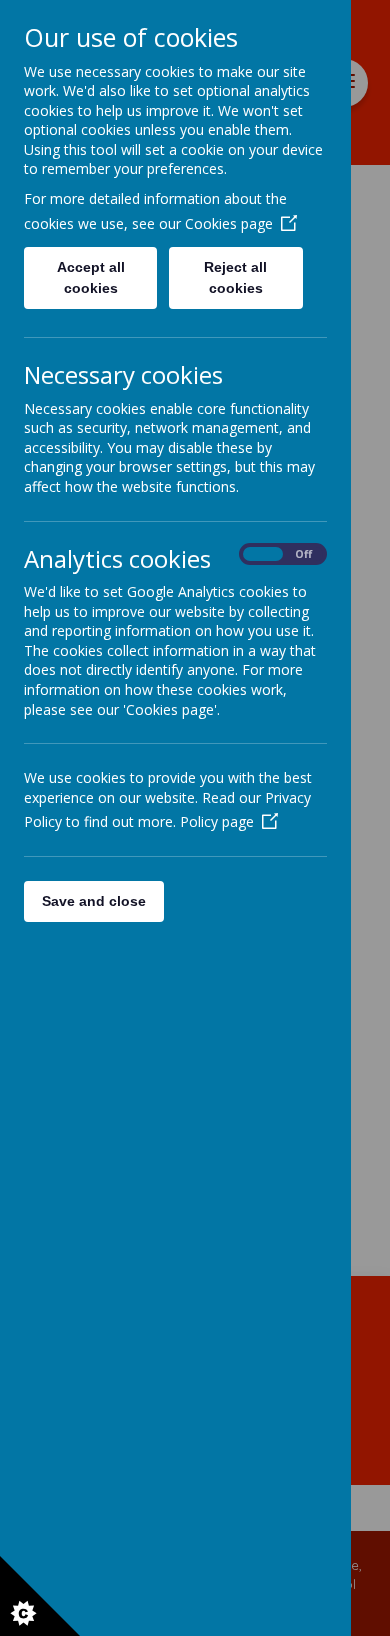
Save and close (94, 901)
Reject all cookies (235, 277)
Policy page (217, 821)
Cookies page (229, 223)
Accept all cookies (91, 277)
